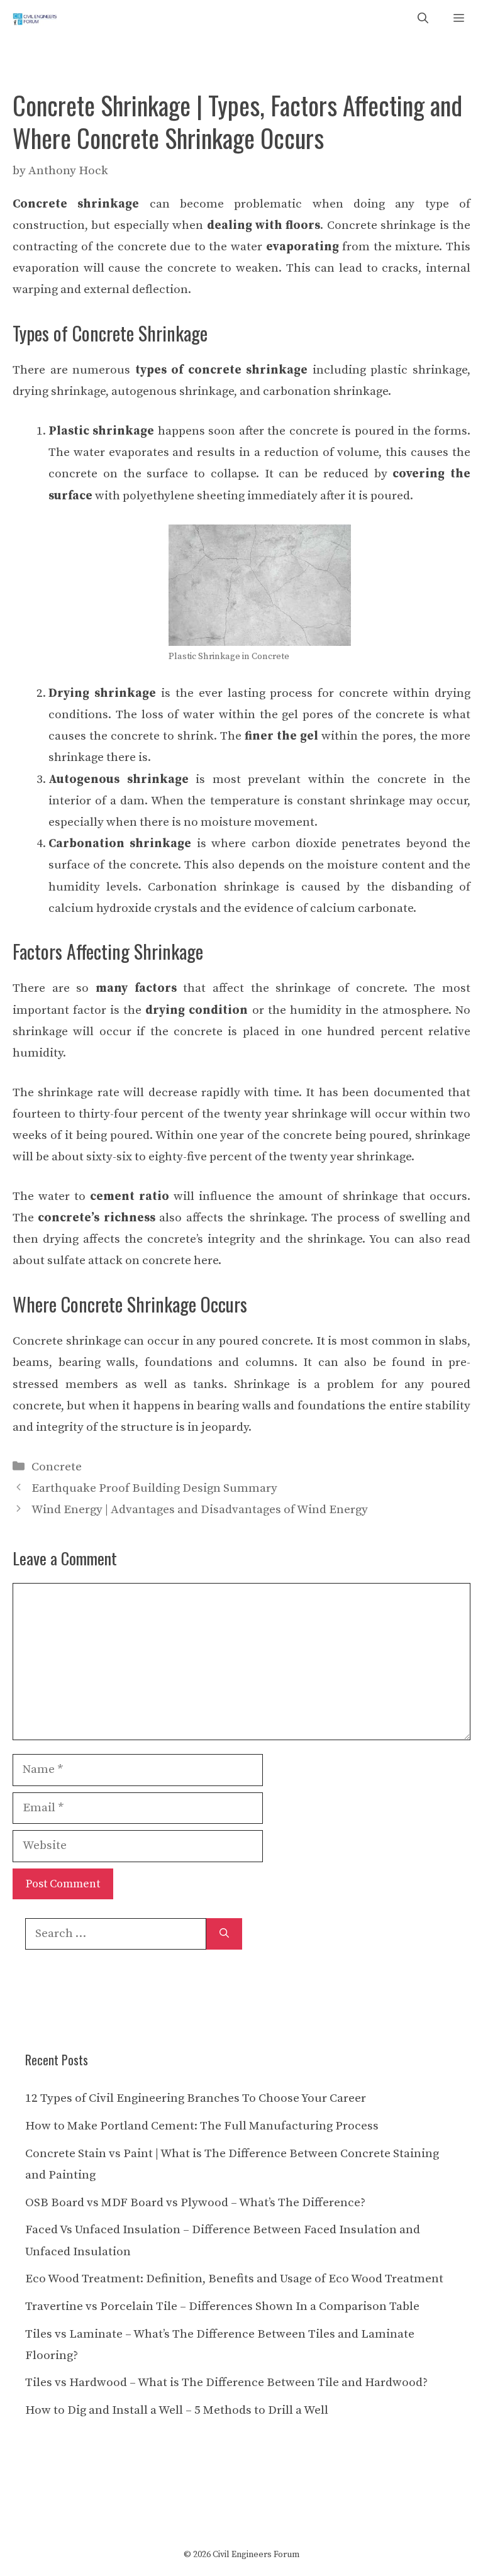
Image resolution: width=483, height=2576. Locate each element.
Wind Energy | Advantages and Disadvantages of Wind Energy (200, 1510)
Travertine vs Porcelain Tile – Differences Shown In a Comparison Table (222, 2307)
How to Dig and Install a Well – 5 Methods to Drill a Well (177, 2410)
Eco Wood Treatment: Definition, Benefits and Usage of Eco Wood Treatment (234, 2279)
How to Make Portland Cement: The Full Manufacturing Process (202, 2126)
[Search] (224, 1934)
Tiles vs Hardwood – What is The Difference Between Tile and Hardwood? (226, 2383)
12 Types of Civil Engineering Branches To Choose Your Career (196, 2098)
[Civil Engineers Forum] (35, 19)
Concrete (57, 1467)
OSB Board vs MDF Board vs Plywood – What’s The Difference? (195, 2203)
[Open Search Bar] (423, 19)
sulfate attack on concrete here (133, 1261)
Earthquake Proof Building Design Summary (154, 1488)
